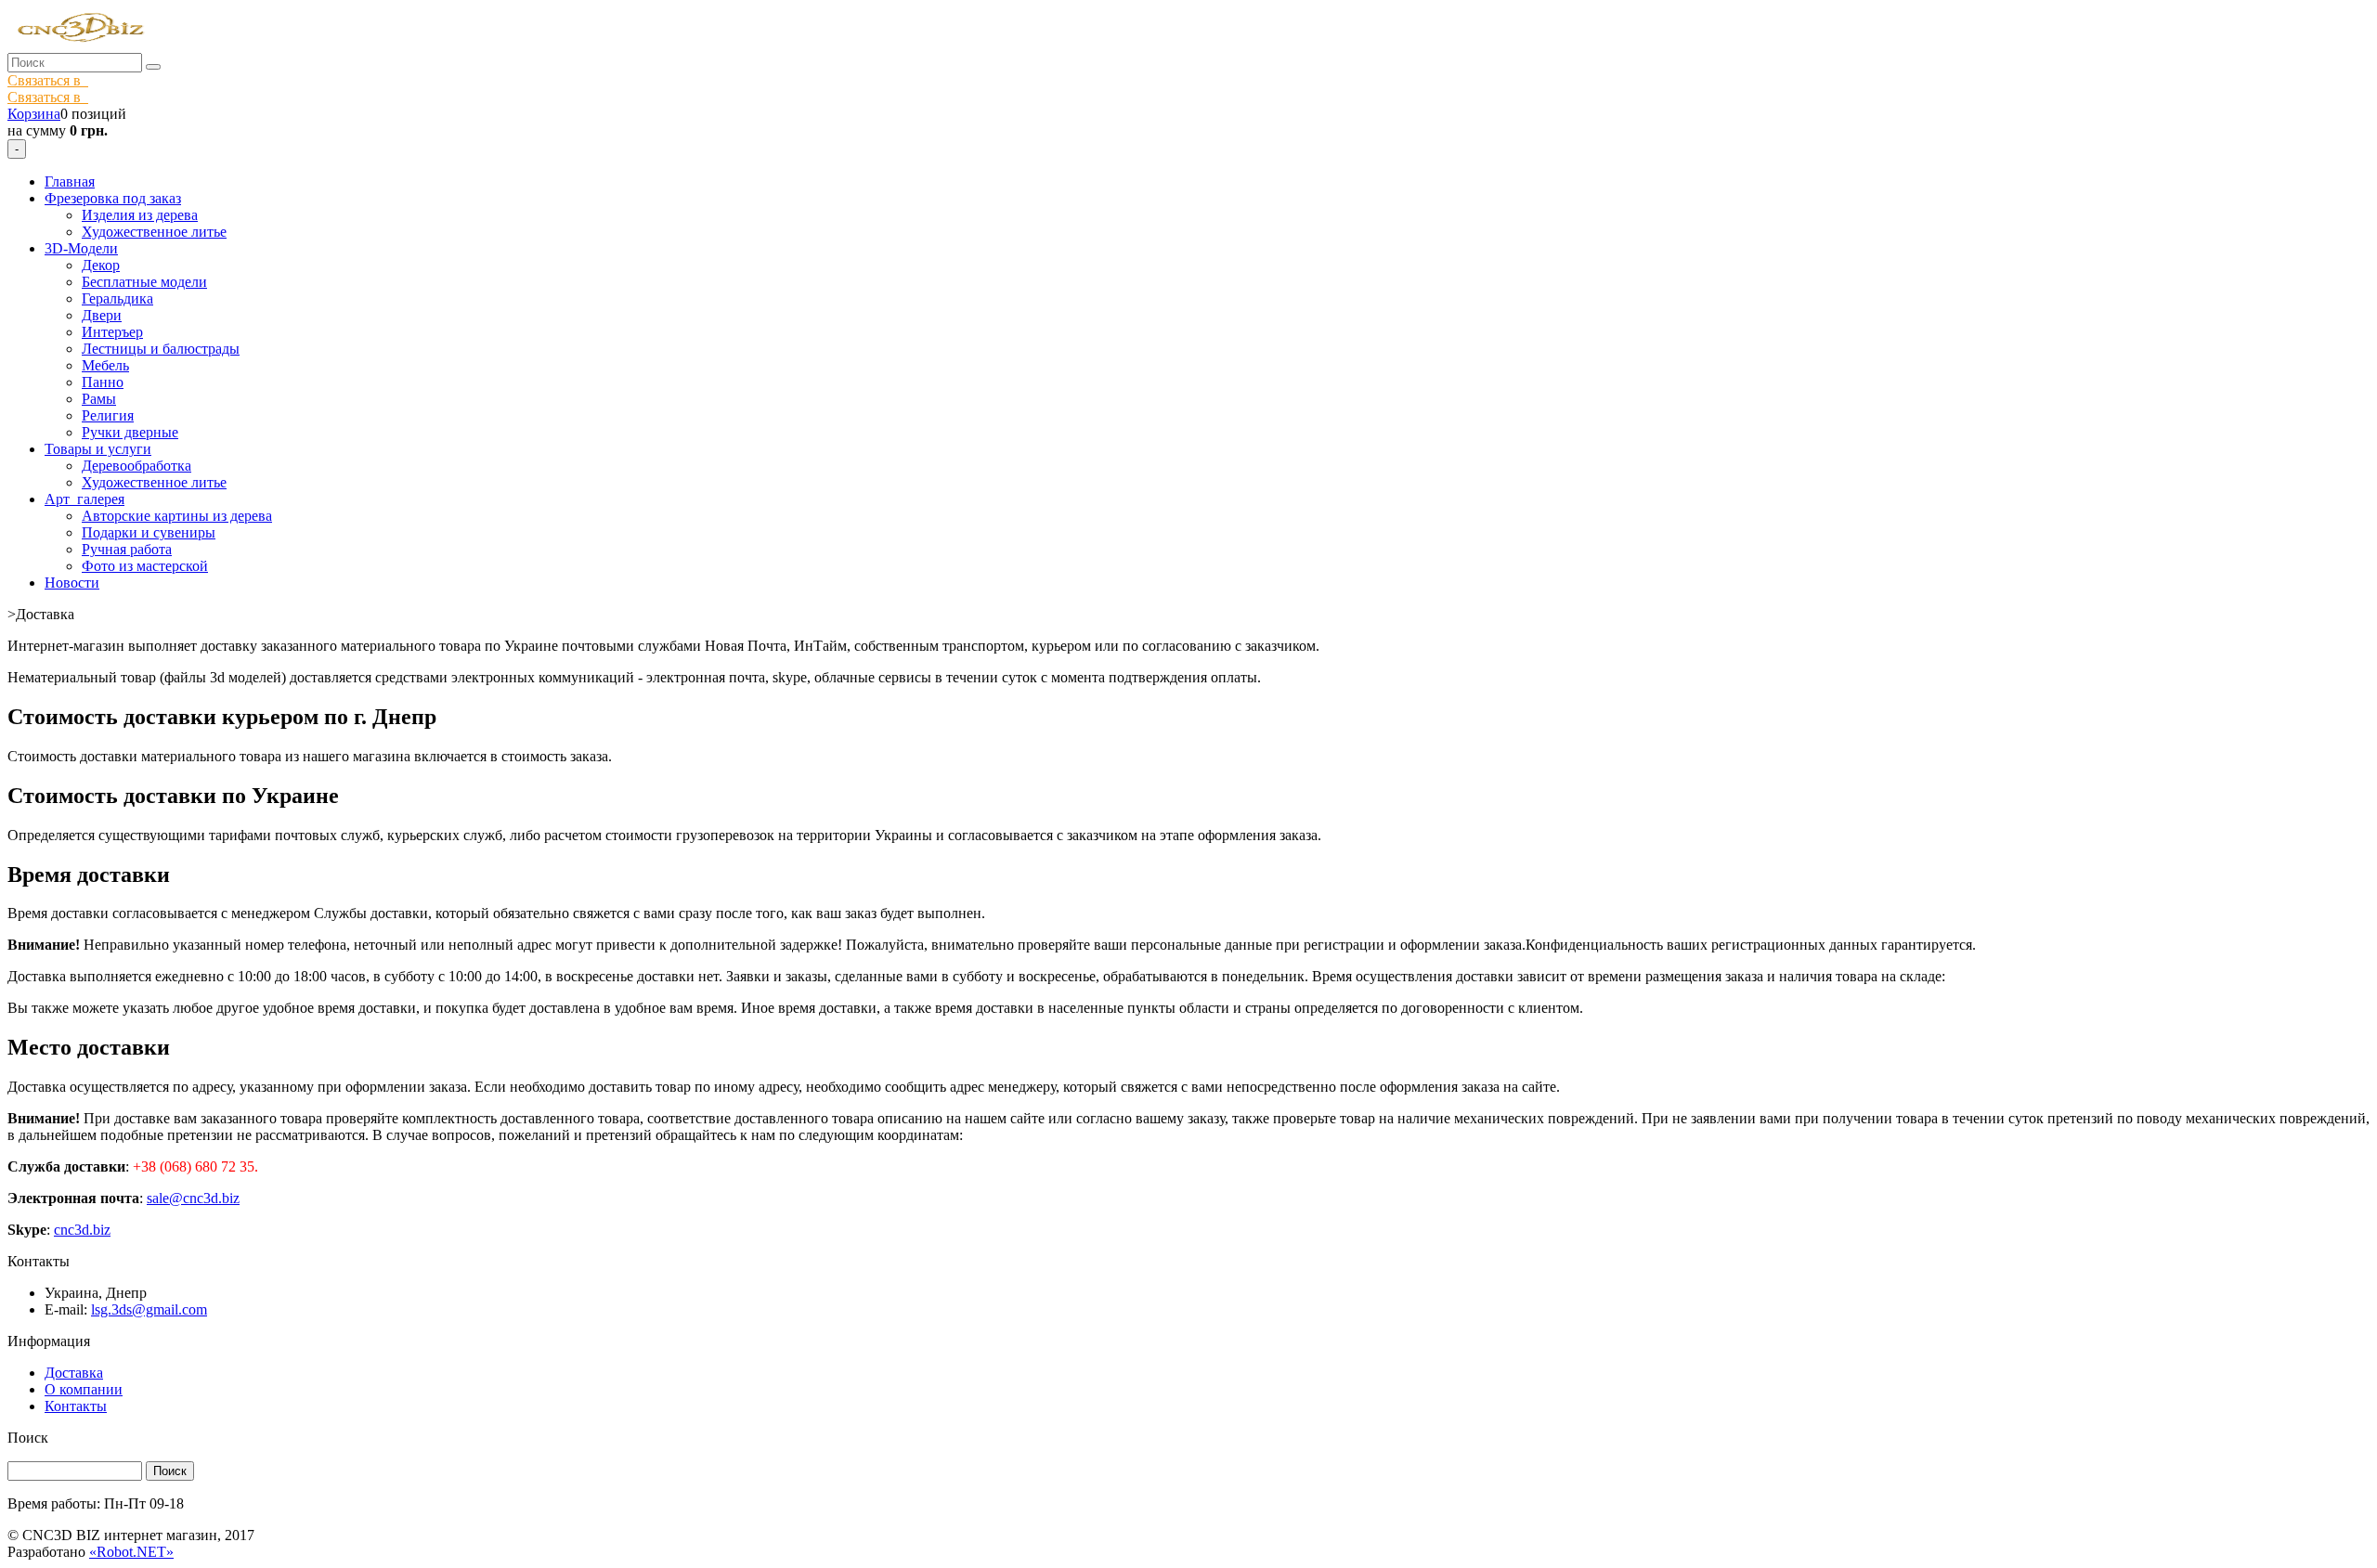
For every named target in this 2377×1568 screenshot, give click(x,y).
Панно (103, 382)
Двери (102, 315)
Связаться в (48, 80)
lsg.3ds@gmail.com (149, 1309)
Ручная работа (127, 549)
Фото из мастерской (145, 566)
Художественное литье (154, 232)
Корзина (34, 114)
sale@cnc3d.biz (193, 1198)
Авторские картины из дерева (177, 516)
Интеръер (112, 332)
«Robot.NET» (131, 1552)
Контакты (76, 1406)
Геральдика (117, 298)
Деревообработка (136, 466)
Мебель (105, 365)
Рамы (99, 399)
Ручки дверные (130, 432)
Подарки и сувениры (149, 532)
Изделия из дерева (140, 215)
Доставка (74, 1373)
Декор (101, 265)
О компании (84, 1389)
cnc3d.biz (82, 1230)
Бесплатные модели (144, 282)
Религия (108, 415)
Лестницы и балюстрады (161, 349)
